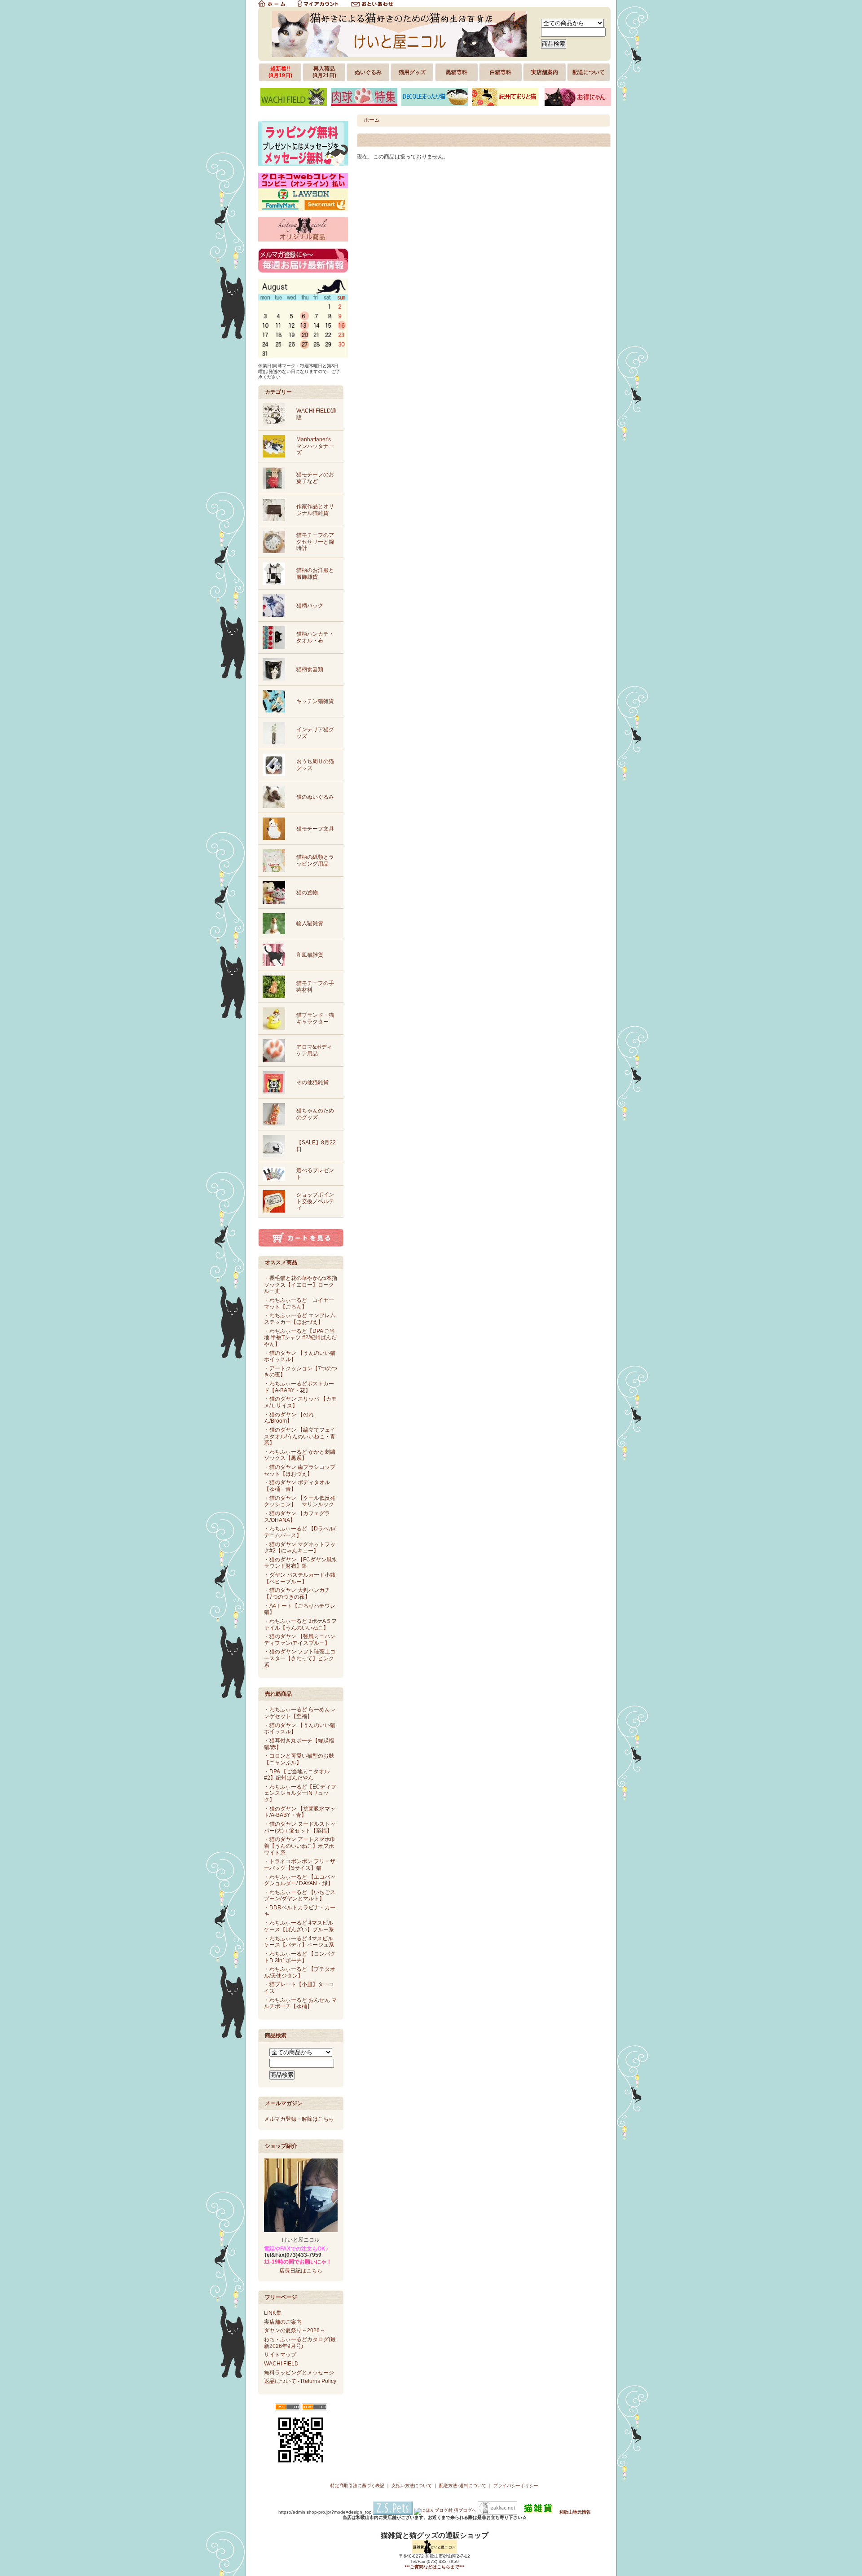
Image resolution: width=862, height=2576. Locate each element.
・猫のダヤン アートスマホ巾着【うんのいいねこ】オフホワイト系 (300, 1846)
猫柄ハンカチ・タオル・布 (315, 637)
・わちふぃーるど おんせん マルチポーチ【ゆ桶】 (300, 2003)
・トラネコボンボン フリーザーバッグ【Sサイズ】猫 (300, 1865)
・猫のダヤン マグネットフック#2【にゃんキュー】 (300, 1548)
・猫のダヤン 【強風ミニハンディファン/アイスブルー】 (300, 1640)
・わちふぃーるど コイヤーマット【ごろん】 (299, 1303)
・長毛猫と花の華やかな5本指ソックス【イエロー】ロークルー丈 (301, 1285)
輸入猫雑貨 (310, 923)
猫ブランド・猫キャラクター (315, 1018)
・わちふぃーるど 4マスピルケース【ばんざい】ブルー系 (299, 1926)
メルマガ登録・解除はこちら (299, 2119)
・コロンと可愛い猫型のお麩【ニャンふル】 (299, 1759)
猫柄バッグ (310, 606)
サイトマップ (280, 2355)
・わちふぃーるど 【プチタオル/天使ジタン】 (300, 1972)
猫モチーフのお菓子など (315, 478)
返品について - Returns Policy (300, 2381)
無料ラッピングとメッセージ (299, 2373)
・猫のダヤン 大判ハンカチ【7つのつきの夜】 (297, 1594)
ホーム (372, 120)
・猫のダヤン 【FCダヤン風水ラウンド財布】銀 (301, 1563)
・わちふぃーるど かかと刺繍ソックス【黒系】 (300, 1455)
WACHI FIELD (281, 2364)
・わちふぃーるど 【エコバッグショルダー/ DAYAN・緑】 (300, 1880)
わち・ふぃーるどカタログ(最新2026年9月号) (300, 2343)
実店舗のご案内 (283, 2322)
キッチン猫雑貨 (315, 701)
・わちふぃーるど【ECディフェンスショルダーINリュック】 (300, 1793)
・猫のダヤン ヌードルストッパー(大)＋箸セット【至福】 (300, 1827)
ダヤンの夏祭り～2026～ (295, 2330)
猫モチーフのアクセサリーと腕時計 (315, 542)
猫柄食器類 (310, 669)
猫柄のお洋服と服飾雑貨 (315, 574)
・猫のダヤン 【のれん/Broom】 (289, 1418)
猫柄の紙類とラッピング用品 (315, 860)
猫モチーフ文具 (315, 829)
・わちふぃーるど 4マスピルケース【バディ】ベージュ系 (299, 1942)
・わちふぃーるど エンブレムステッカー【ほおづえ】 (300, 1319)
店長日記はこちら (301, 2271)
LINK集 (273, 2313)
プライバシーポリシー (516, 2486)
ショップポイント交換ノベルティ (315, 1201)
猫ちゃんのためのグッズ (315, 1114)
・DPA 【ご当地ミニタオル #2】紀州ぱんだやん (297, 1775)
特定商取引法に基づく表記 (357, 2486)
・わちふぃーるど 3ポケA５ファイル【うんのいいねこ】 (300, 1624)
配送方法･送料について (463, 2486)
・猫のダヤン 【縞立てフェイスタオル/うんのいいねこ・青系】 (300, 1436)
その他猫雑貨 (312, 1082)
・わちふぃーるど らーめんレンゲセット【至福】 (300, 1713)
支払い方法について (412, 2486)
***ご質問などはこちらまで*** (435, 2567)
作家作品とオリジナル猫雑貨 (315, 510)
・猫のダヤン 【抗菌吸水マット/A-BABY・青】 (300, 1812)
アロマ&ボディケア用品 (314, 1050)
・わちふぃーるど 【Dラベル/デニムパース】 (300, 1532)
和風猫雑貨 (310, 955)
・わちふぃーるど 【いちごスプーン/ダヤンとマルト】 (300, 1896)
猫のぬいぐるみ (315, 797)
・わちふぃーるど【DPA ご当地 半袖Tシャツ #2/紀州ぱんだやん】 (300, 1338)
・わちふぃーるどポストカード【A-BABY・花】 (299, 1387)
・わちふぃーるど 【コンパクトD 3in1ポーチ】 (300, 1957)
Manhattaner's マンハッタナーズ (315, 446)
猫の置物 (307, 892)
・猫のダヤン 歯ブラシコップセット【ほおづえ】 (300, 1470)
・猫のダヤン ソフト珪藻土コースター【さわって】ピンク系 (300, 1658)
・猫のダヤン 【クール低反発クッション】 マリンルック (300, 1501)
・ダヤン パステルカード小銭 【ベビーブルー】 (300, 1578)
